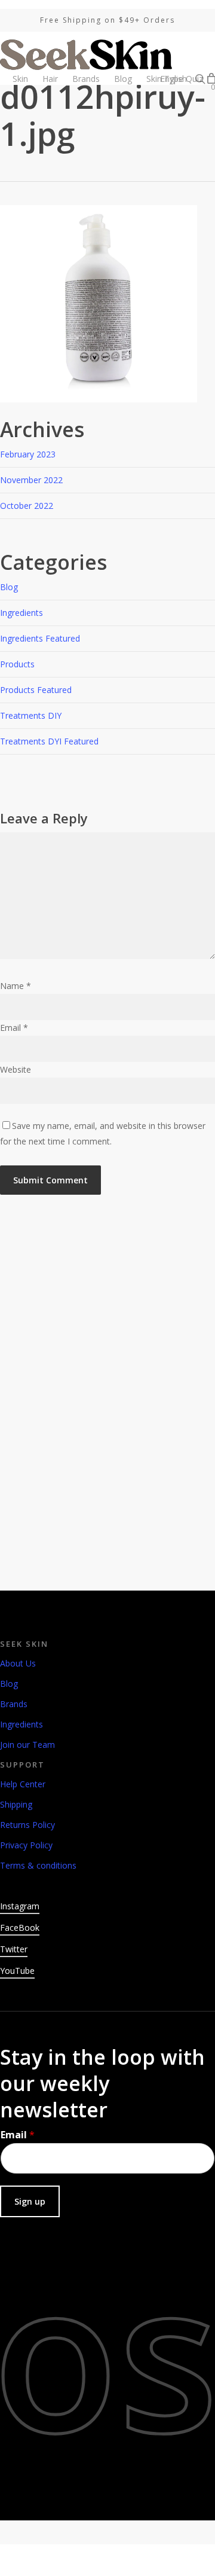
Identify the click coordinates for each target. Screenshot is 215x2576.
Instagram (20, 1906)
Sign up (30, 2201)
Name (16, 986)
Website (16, 1069)
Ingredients (21, 613)
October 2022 (27, 506)
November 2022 (31, 480)
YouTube (17, 1971)
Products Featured (36, 690)
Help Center (23, 1784)
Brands (14, 1704)
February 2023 (28, 454)
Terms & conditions (38, 1865)
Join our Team (27, 1745)
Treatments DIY (31, 715)
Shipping (16, 1804)
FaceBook (20, 1928)
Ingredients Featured (40, 638)
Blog (9, 587)
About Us (18, 1663)
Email (14, 1028)
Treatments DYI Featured (49, 741)
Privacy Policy (26, 1845)
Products (17, 664)
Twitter (14, 1949)
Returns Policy (27, 1825)
